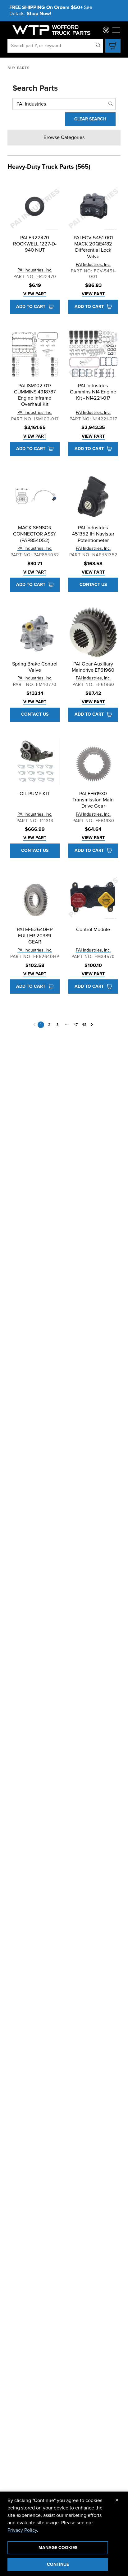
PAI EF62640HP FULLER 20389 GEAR (35, 936)
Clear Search (90, 119)
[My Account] (106, 30)
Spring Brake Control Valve (35, 667)
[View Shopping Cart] (113, 46)
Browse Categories (64, 137)
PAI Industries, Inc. (35, 270)
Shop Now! (39, 14)
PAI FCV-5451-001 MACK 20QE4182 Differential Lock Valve (93, 247)
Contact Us (93, 585)
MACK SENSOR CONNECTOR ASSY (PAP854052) (35, 534)
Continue (58, 2564)
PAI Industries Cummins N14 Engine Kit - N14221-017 (93, 392)
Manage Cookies (58, 2548)
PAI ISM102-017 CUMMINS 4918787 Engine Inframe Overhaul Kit (35, 395)
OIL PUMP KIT (35, 794)
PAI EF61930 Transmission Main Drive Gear (93, 800)
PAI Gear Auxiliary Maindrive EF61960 (93, 667)
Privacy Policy (22, 2530)
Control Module (93, 930)
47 (76, 1025)
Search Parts (35, 88)
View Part (35, 294)
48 (84, 1025)
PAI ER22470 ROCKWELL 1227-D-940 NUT (35, 244)
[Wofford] (51, 30)
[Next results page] (92, 1025)
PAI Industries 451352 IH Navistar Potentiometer (93, 534)
